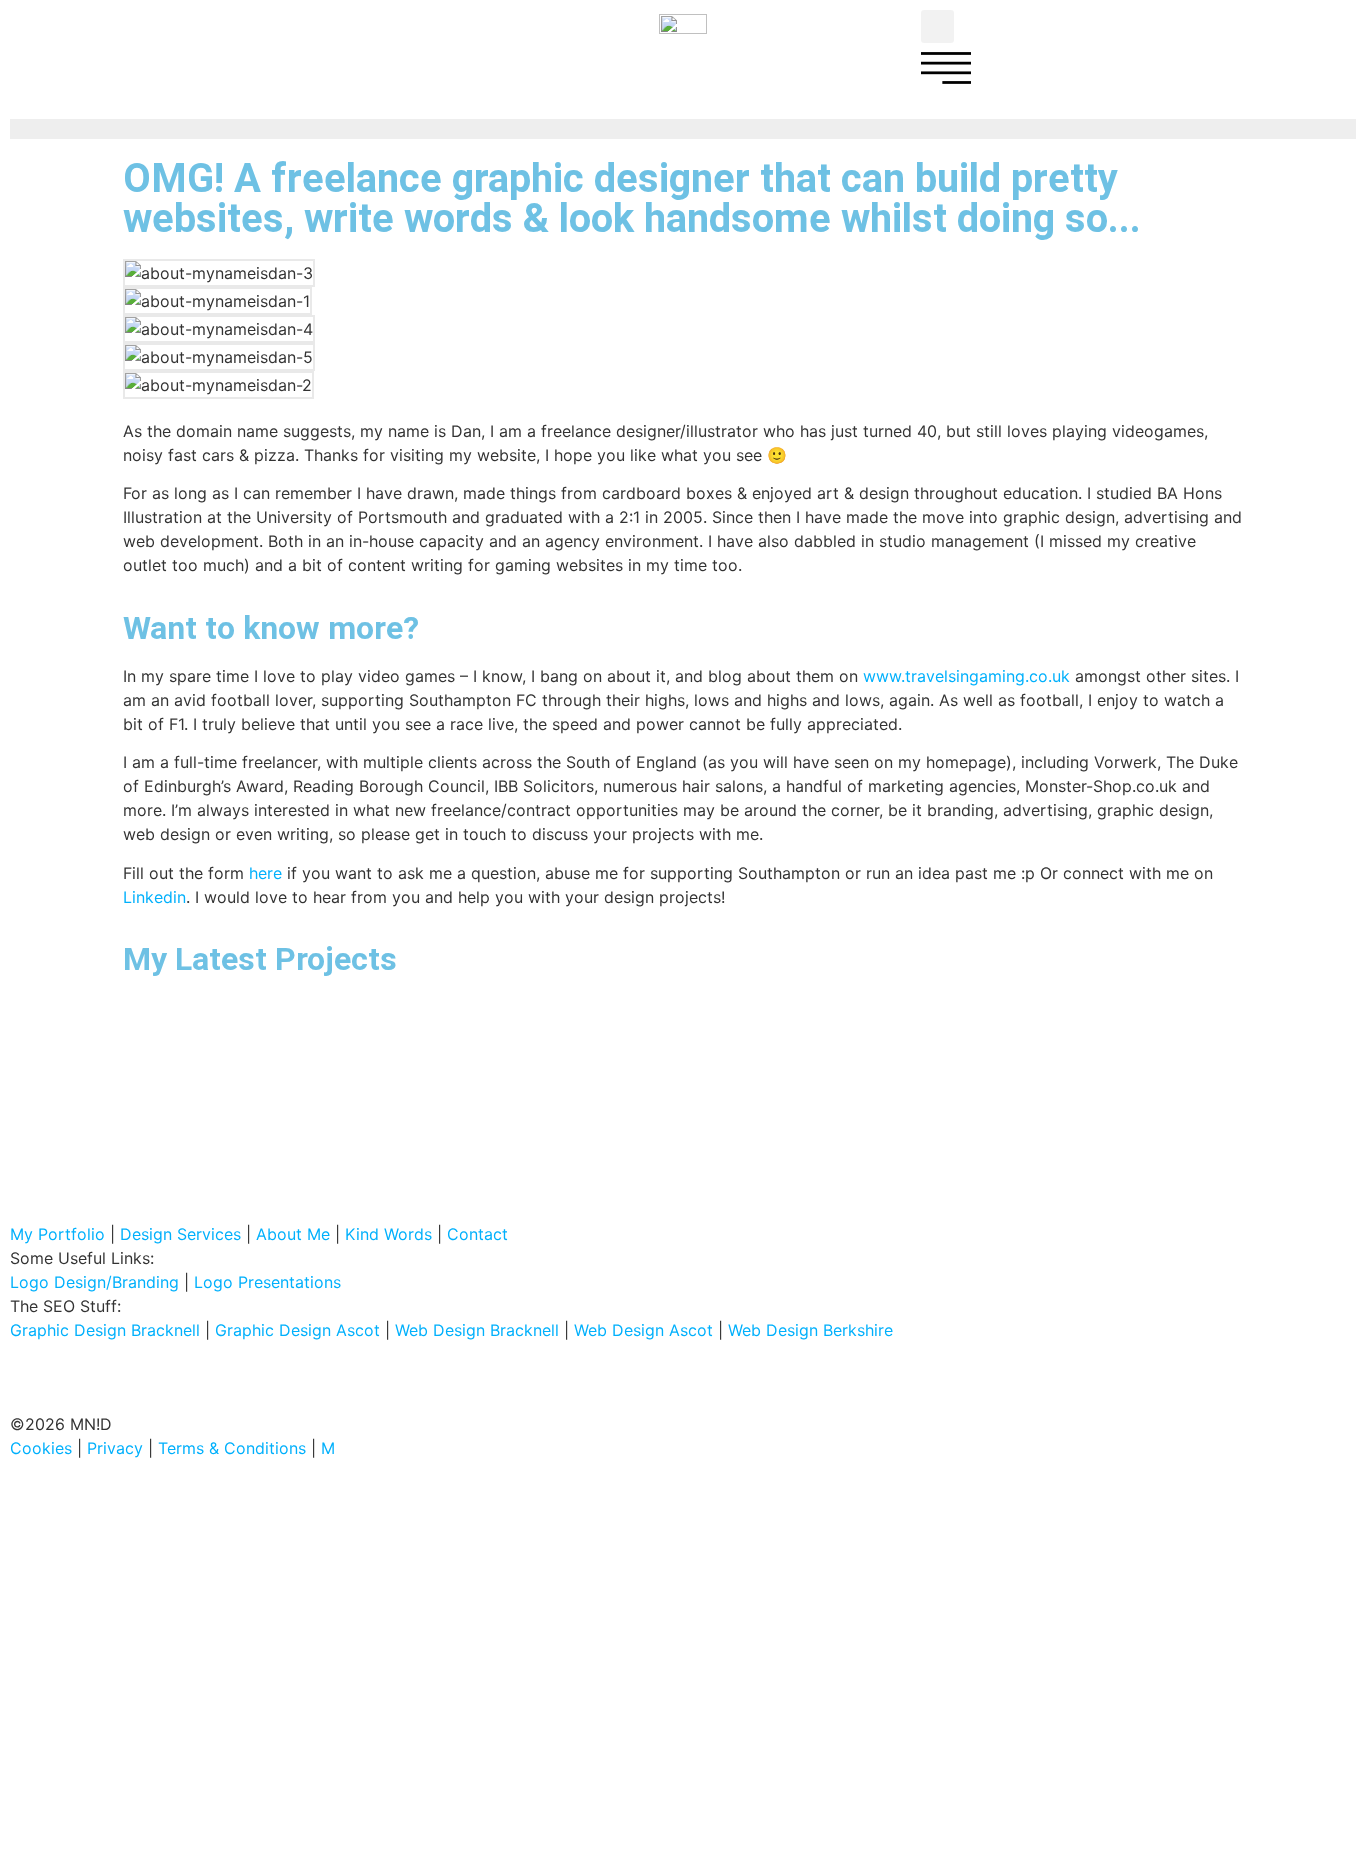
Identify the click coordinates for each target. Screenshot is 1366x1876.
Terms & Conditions (232, 1448)
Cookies (41, 1448)
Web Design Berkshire (810, 1330)
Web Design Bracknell (477, 1330)
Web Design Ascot (643, 1330)
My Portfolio (57, 1234)
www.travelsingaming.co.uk (966, 676)
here (265, 873)
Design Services (180, 1234)
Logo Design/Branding (94, 1282)
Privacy (115, 1448)
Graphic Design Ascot (297, 1330)
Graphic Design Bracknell (105, 1330)
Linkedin (154, 897)
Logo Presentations (267, 1282)
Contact (477, 1234)
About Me (293, 1234)
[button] (937, 26)
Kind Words (388, 1234)
